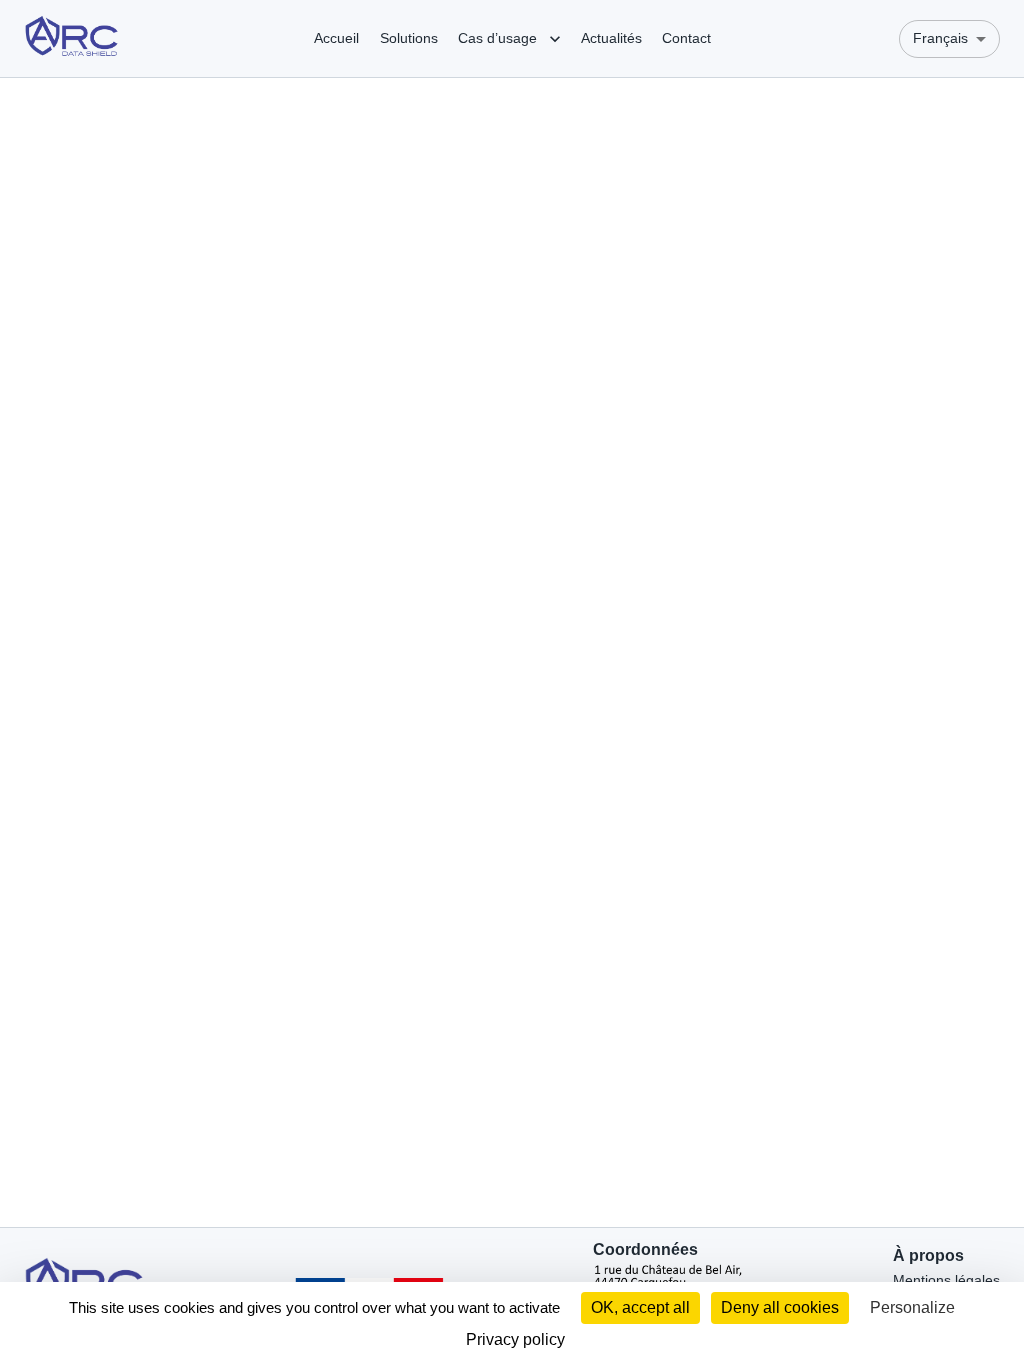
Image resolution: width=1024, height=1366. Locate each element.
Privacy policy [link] (515, 1339)
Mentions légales (946, 1280)
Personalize (912, 1307)
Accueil (336, 38)
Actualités (611, 38)
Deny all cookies (780, 1307)
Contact (686, 38)
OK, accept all (640, 1307)
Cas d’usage (497, 38)
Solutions (409, 38)
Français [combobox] (940, 38)
